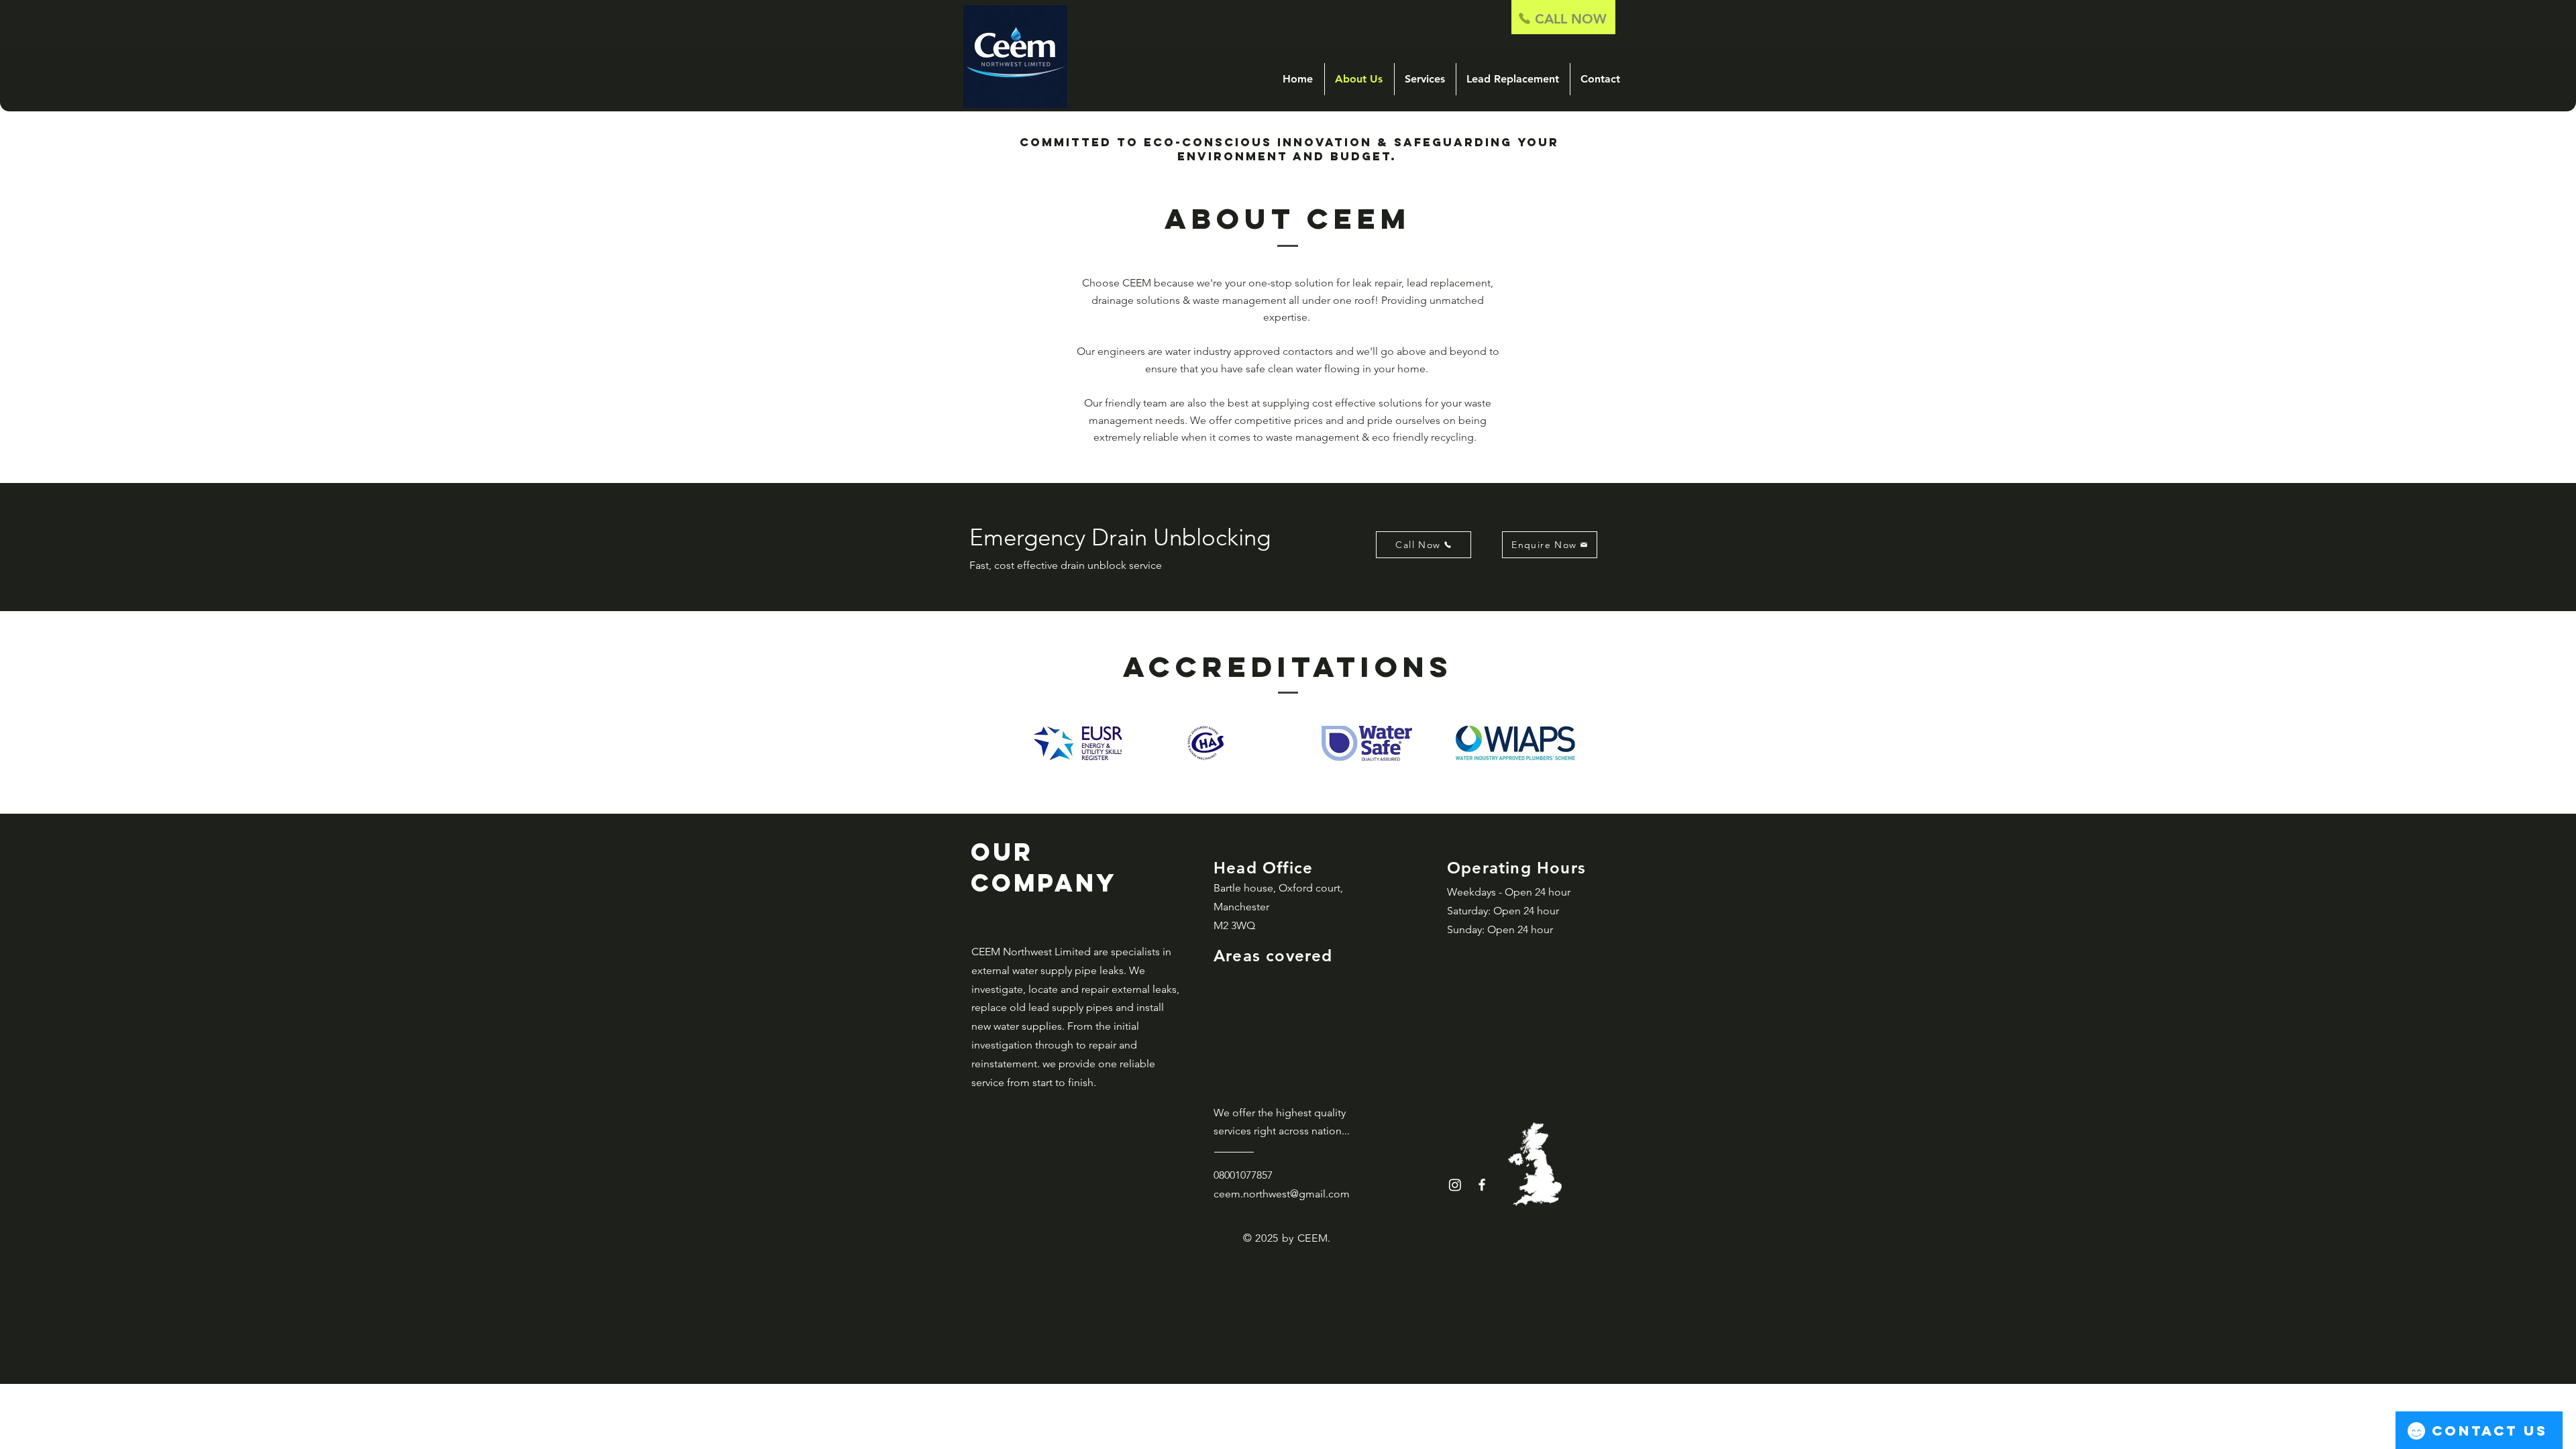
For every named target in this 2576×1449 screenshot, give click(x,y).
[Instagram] (1455, 1185)
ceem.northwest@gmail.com (1282, 1194)
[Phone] (1524, 18)
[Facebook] (1482, 1185)
